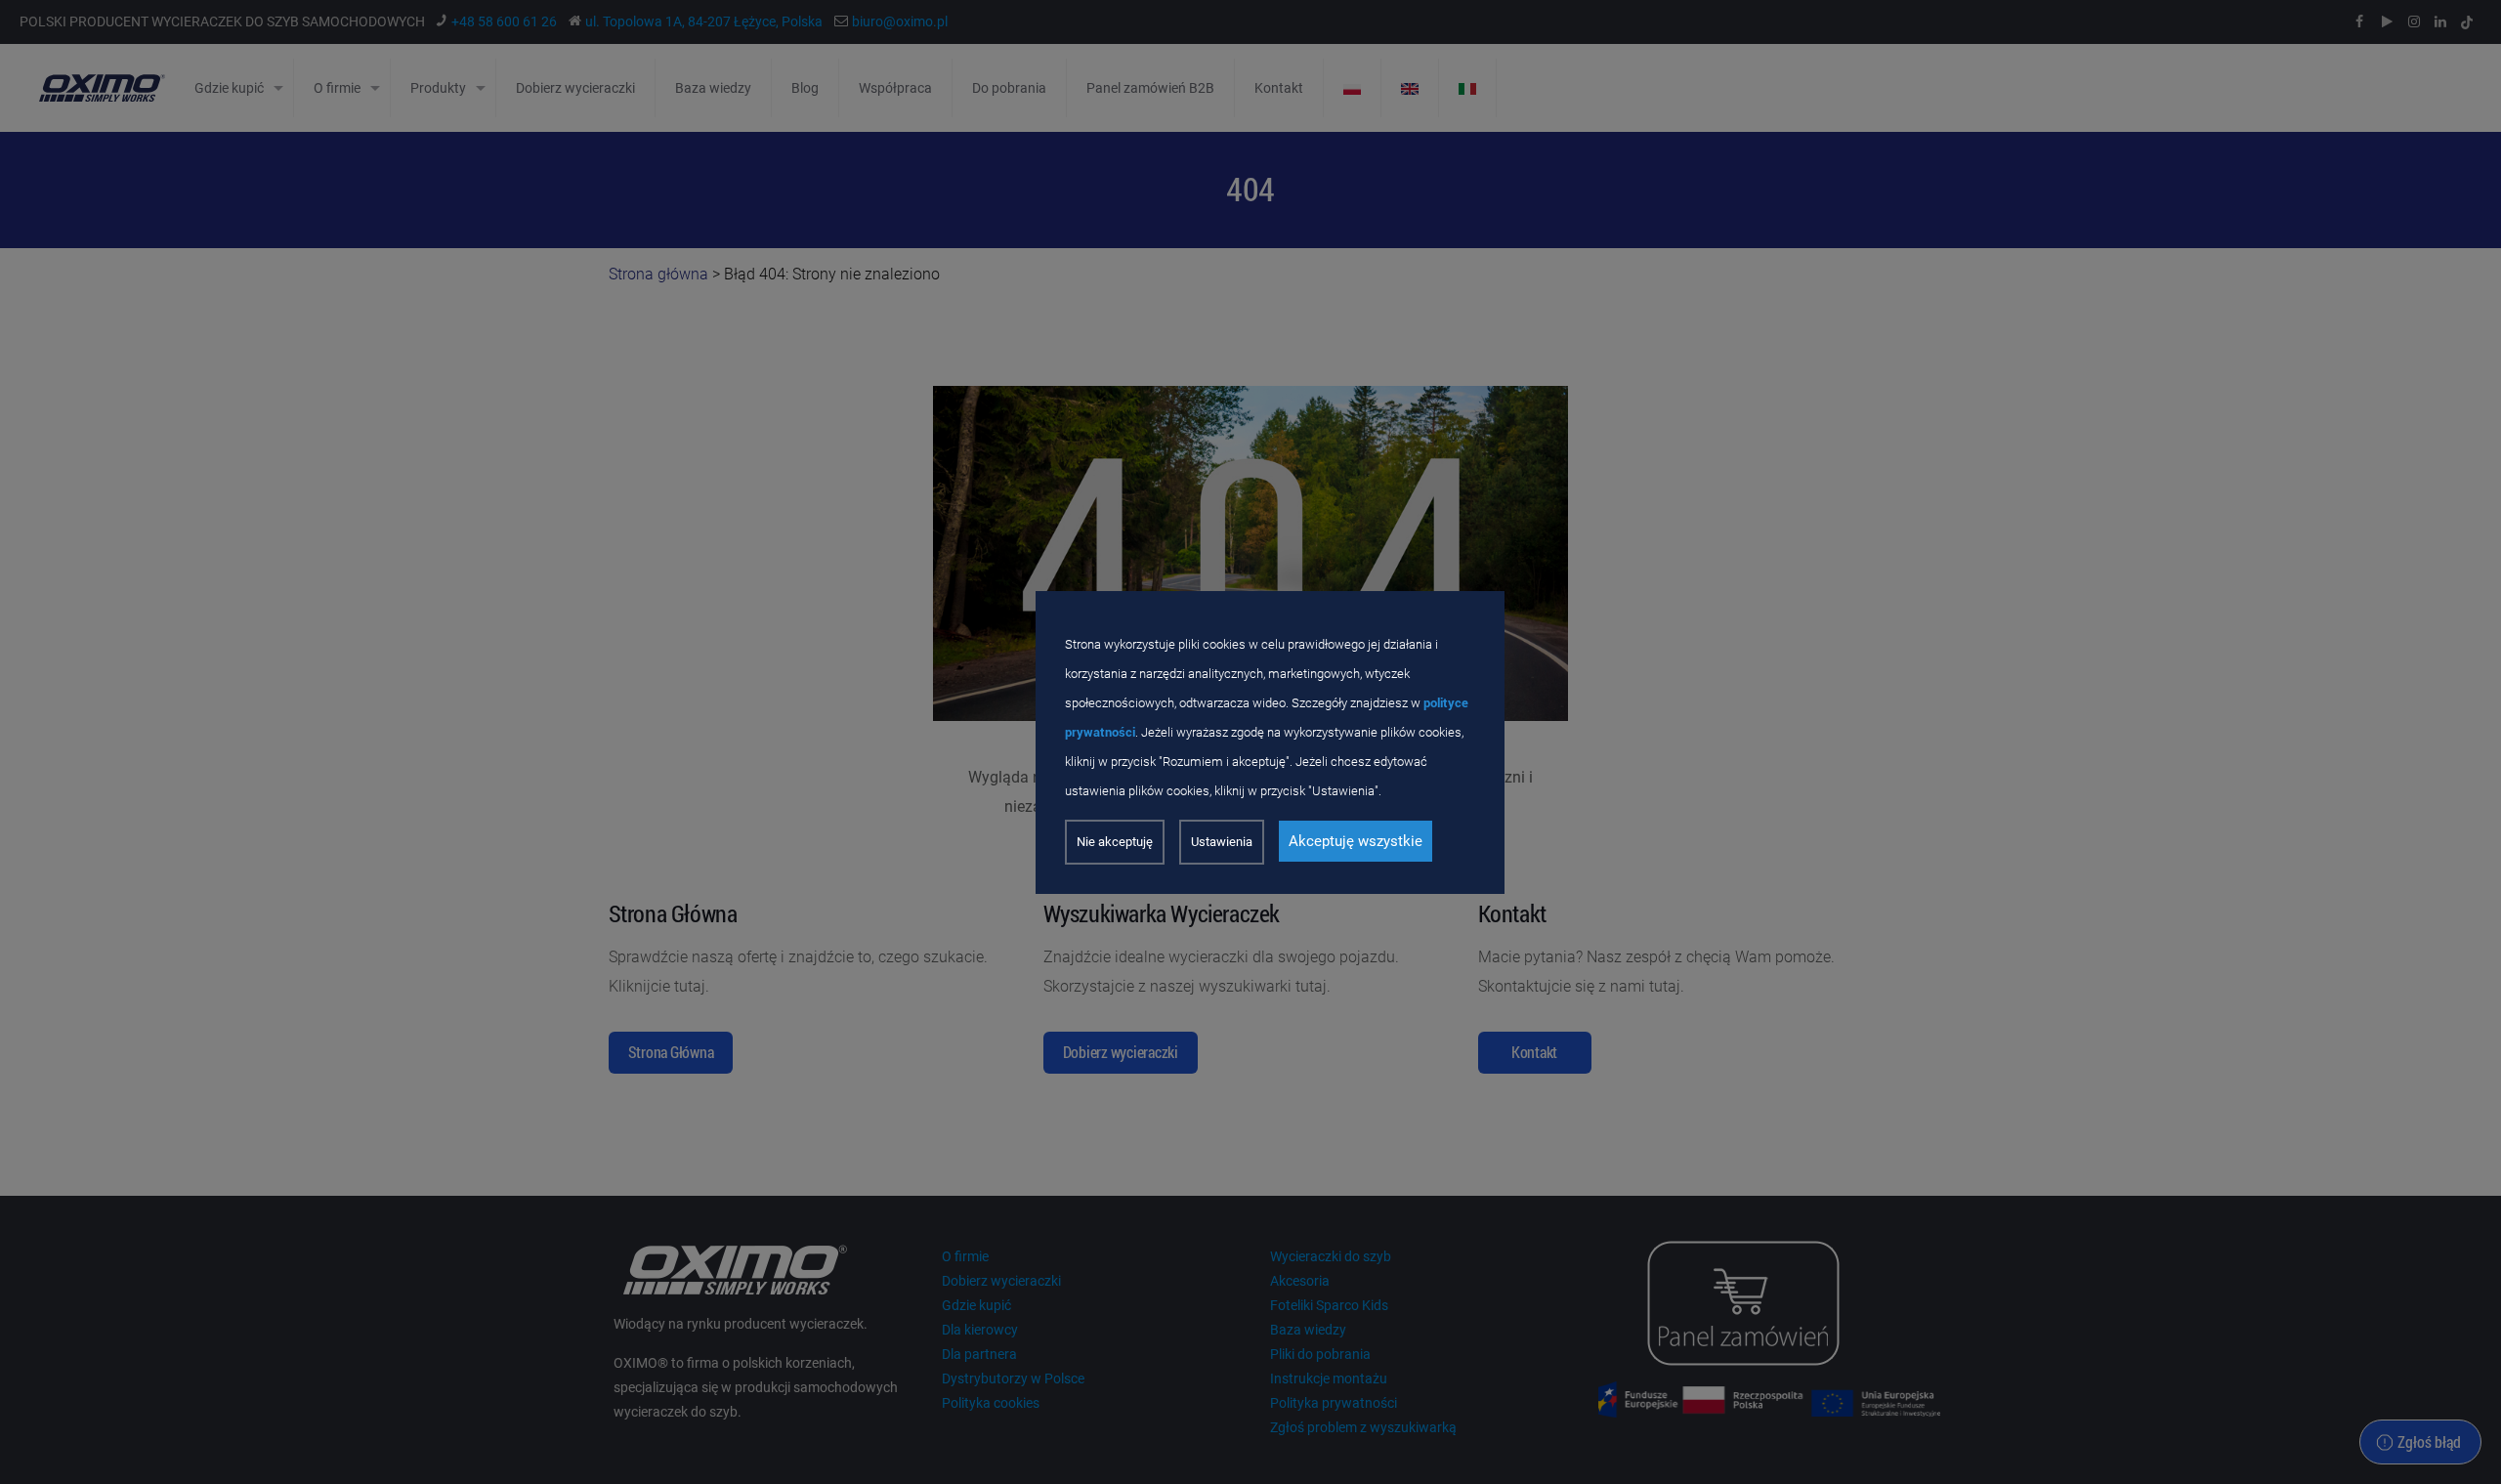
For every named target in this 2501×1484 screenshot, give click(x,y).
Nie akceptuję (1115, 842)
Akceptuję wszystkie (1356, 841)
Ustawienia (1222, 842)
